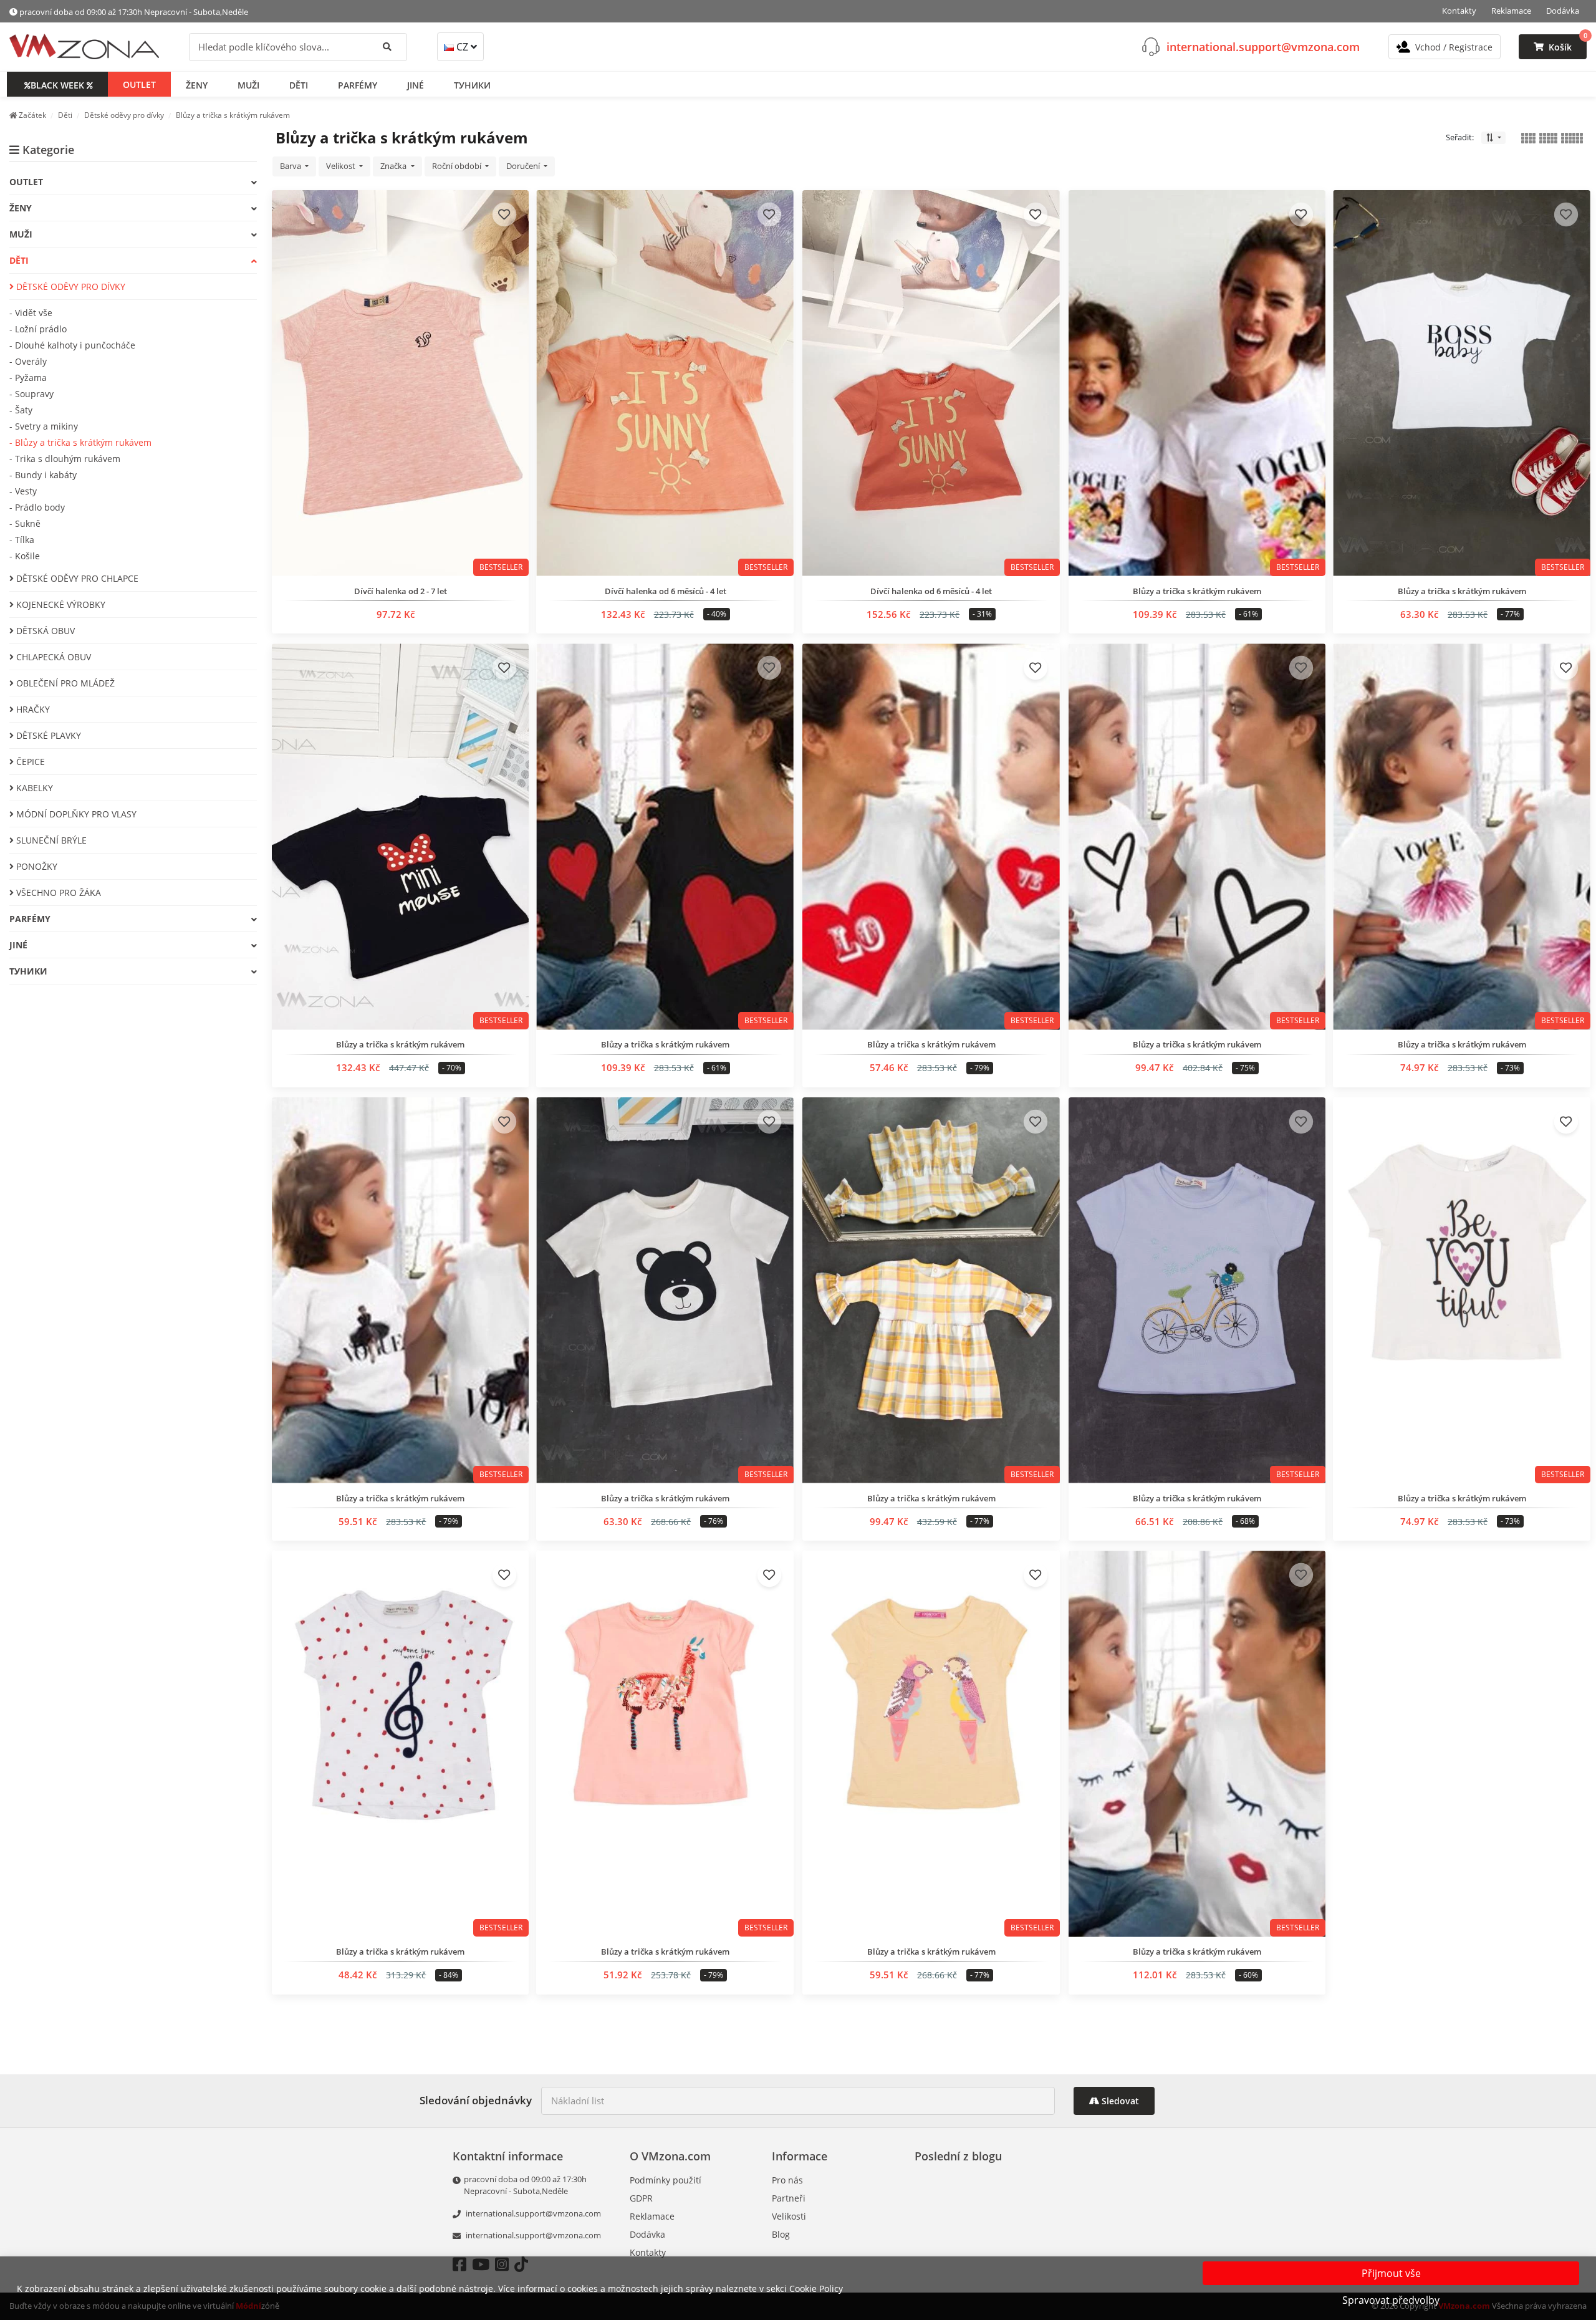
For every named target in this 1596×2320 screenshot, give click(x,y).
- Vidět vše (31, 313)
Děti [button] (299, 84)
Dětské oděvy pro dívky (70, 286)
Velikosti (789, 2216)
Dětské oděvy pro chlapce (76, 578)
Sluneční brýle (50, 840)
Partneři (789, 2198)
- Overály (28, 361)
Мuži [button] (248, 84)
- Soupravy (31, 394)
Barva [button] (291, 166)
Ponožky (36, 866)
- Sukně (25, 523)
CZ (462, 47)
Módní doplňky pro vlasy (75, 814)
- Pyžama (28, 378)
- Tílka (22, 540)
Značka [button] (394, 166)
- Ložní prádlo (38, 329)
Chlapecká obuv (52, 657)
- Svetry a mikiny (44, 426)
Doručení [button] (524, 166)
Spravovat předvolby (1391, 2300)
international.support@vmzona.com (1263, 46)
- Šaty (21, 410)
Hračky (32, 709)
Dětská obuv (44, 631)
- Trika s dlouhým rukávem (65, 459)
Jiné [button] (416, 84)
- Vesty (23, 491)
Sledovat (1119, 2101)
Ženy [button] (197, 84)
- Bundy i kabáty (43, 475)
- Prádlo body (37, 507)
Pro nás (787, 2180)
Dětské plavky (47, 735)
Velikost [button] (342, 166)
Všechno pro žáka (57, 893)
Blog (781, 2234)
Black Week (57, 84)
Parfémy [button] (358, 84)
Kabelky (33, 788)
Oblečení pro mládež (64, 683)
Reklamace (1511, 11)
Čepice (29, 762)
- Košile (25, 556)
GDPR (641, 2198)
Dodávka (1563, 11)
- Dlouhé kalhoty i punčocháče (72, 345)
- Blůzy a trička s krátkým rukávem (80, 442)
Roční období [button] (458, 166)
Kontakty (1459, 11)
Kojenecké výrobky (60, 604)
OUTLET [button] (139, 84)
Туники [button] (472, 84)
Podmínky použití (666, 2180)
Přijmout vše (1391, 2273)
